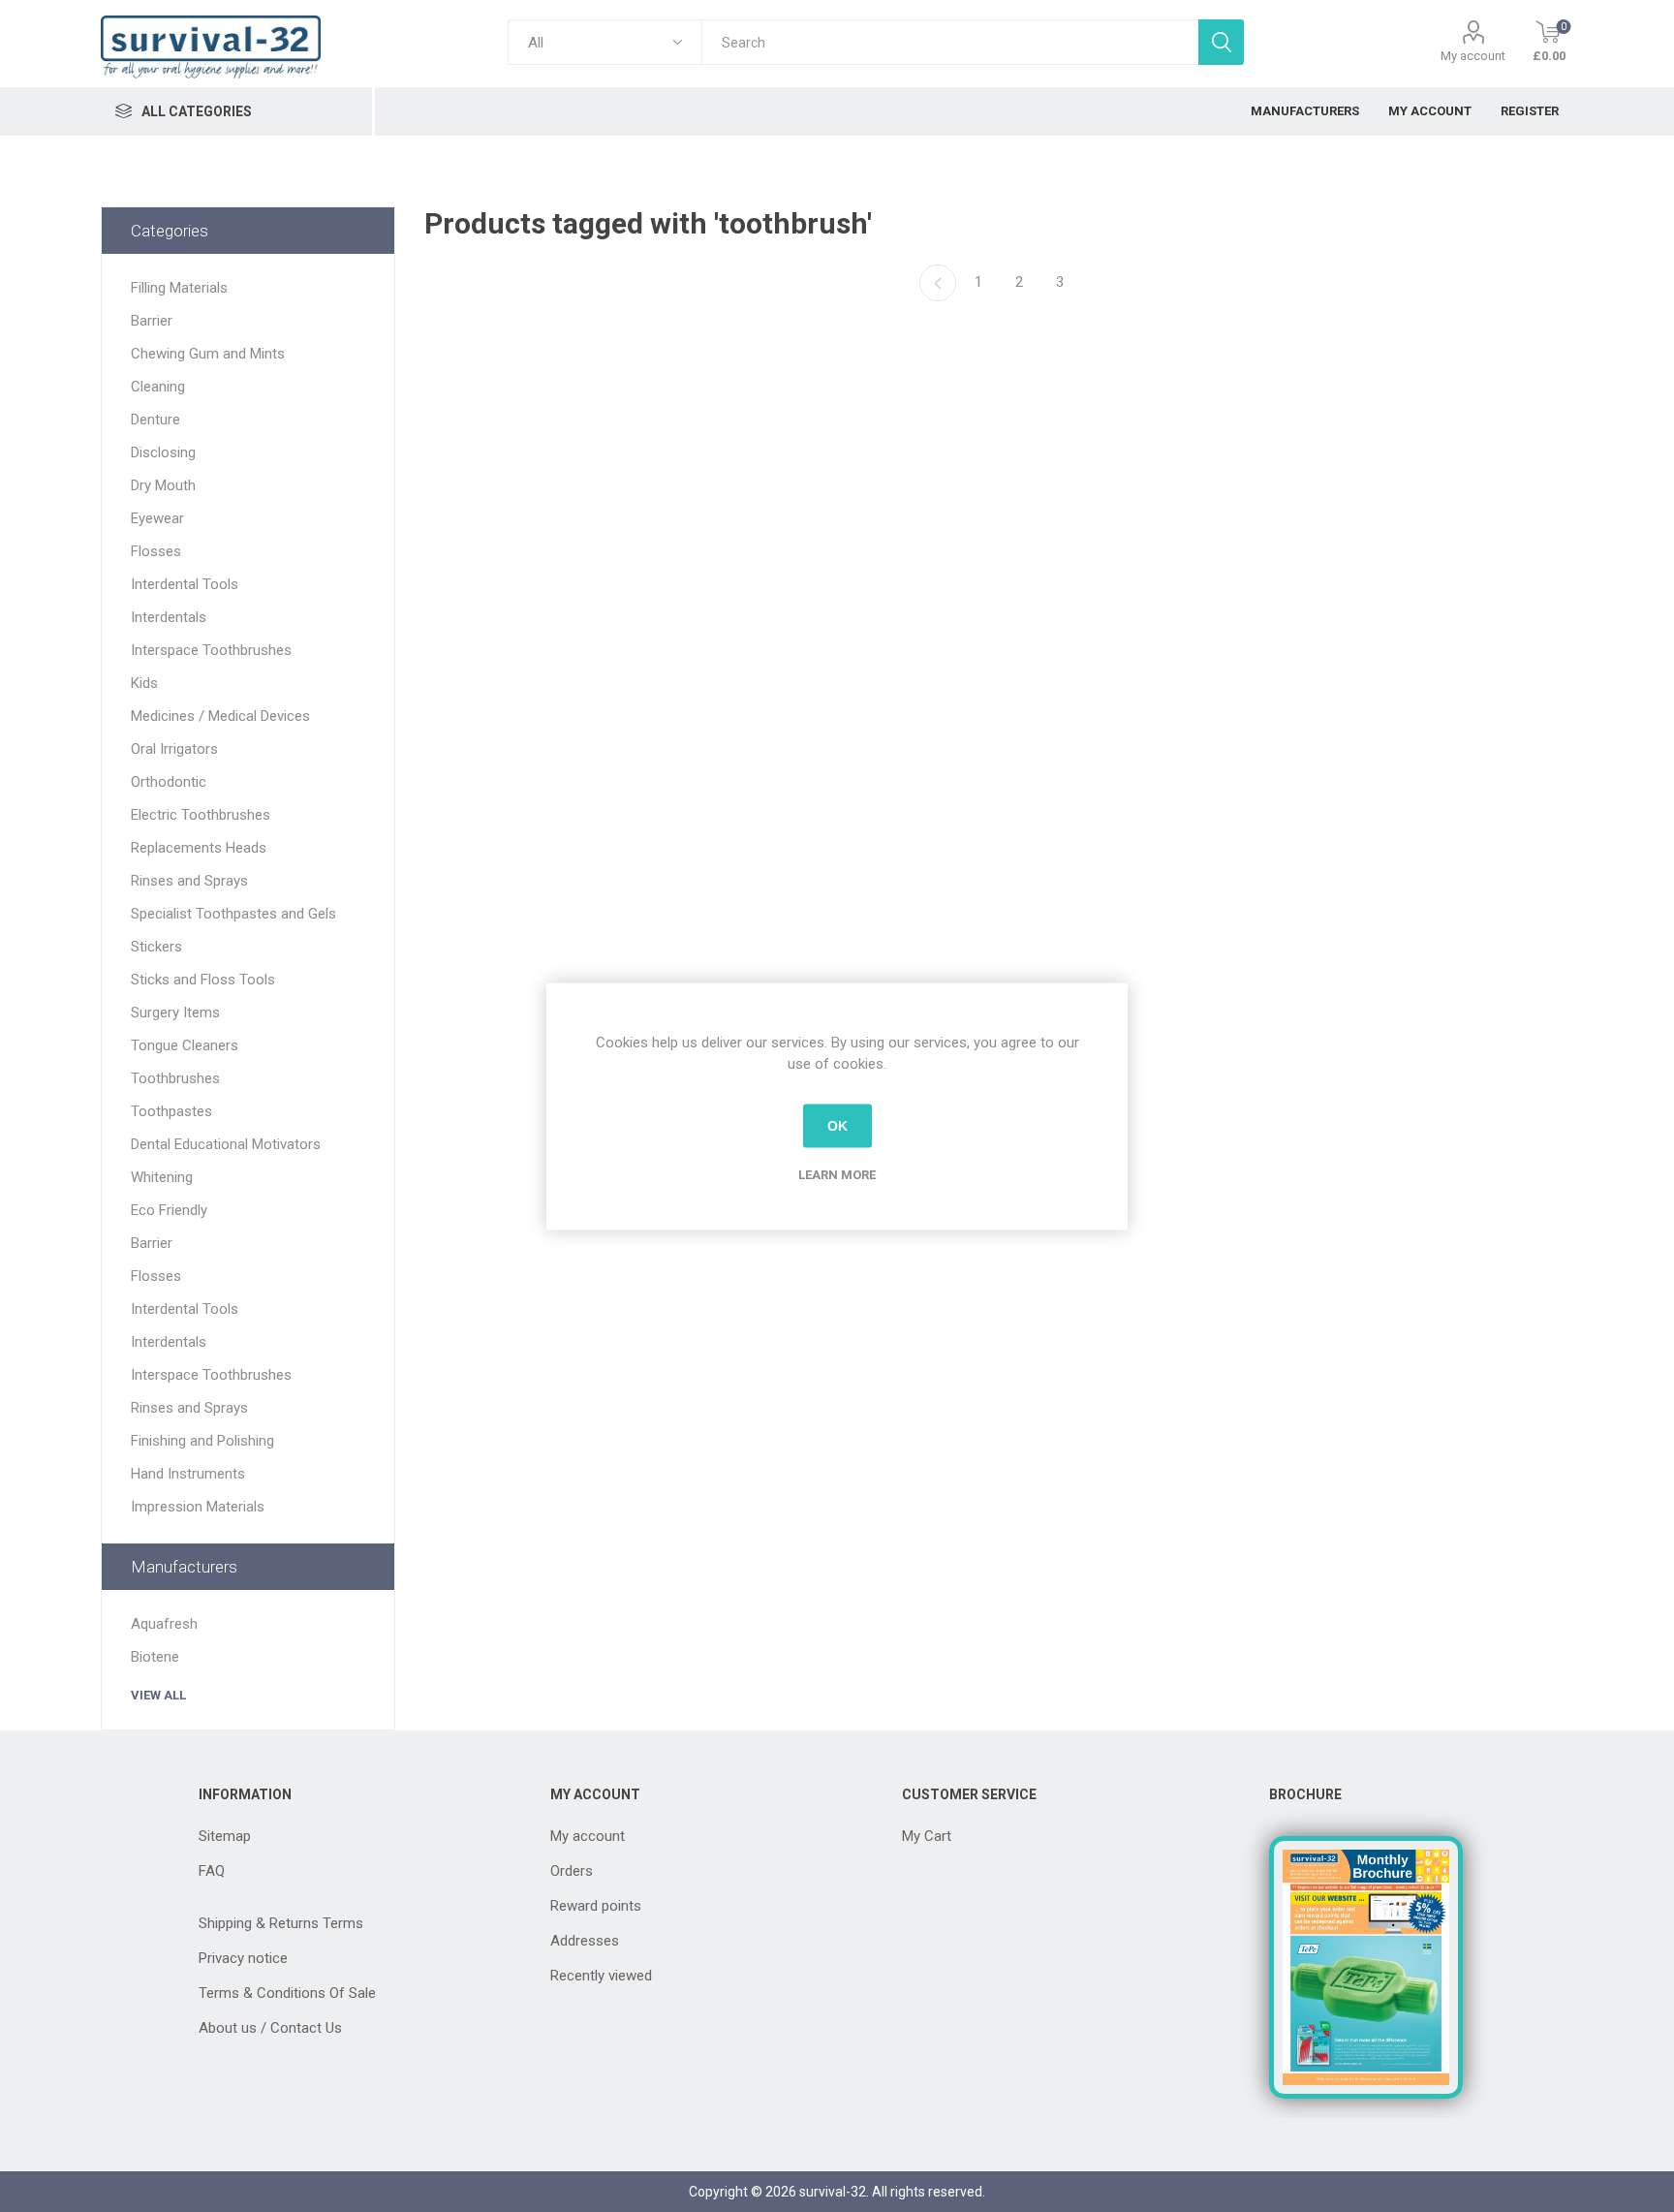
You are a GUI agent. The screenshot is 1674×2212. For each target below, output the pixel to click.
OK (837, 1126)
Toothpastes (171, 1111)
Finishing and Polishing (202, 1441)
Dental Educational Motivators (226, 1144)
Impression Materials (198, 1507)
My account (1473, 56)
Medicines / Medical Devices (220, 716)
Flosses (156, 551)
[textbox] (950, 42)
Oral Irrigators (174, 749)
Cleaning (158, 387)
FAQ (212, 1871)
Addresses (585, 1941)
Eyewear (157, 518)
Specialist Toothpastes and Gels (233, 914)
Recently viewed (601, 1976)
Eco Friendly (169, 1210)
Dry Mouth (163, 485)
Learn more (837, 1174)
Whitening (162, 1177)
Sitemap (225, 1836)
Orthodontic (169, 782)
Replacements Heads (199, 848)
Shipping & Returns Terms (281, 1923)
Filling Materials (179, 288)
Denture (155, 420)
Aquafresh (164, 1624)
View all (158, 1695)
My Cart (927, 1836)
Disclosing (163, 452)
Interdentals (169, 617)
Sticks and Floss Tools (203, 980)
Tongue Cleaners (185, 1045)
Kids (144, 683)
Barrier (152, 321)
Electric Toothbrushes (201, 815)
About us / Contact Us (270, 2028)
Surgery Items (175, 1013)
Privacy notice (243, 1958)
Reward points (596, 1906)
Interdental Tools (185, 584)
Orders (572, 1871)
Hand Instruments (188, 1474)
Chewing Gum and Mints (208, 354)
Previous (938, 283)
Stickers (156, 947)
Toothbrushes (175, 1078)
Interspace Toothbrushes (211, 650)
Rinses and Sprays (189, 881)
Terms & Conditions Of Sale (287, 1993)
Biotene (155, 1657)
